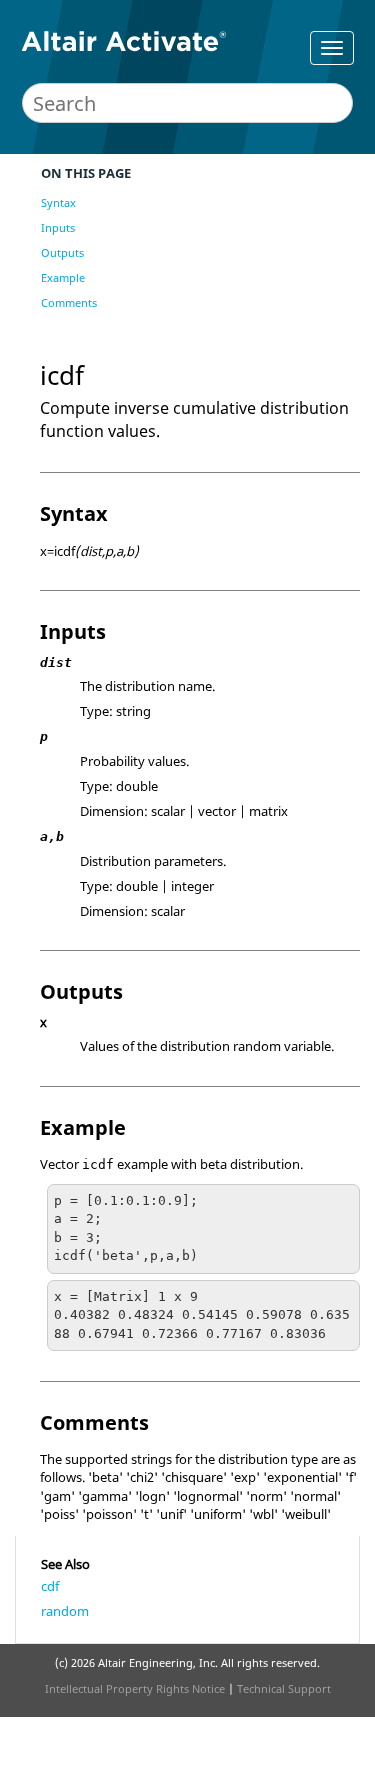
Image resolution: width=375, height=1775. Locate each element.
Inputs (58, 227)
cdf (50, 1586)
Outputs (62, 252)
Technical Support (284, 1688)
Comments (69, 302)
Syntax (58, 202)
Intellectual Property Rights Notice (135, 1688)
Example (63, 277)
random (65, 1611)
